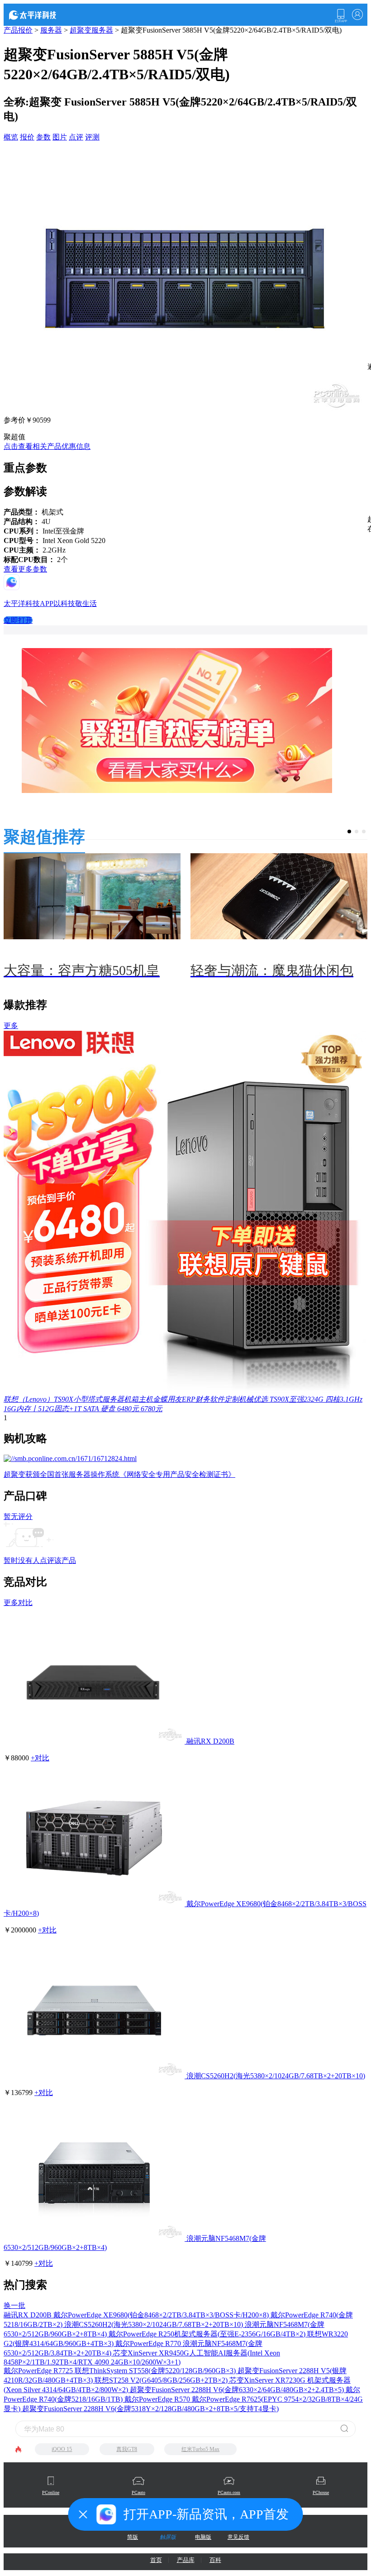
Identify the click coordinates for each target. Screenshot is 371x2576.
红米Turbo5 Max (200, 2449)
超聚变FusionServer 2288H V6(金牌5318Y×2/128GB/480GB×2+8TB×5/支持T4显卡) (150, 2409)
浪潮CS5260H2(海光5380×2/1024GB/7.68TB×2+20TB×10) (276, 2076)
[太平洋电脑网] (45, 14)
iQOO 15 (62, 2449)
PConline (51, 2492)
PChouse (321, 2492)
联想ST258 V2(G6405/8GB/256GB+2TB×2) (162, 2380)
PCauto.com (229, 2492)
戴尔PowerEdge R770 (149, 2343)
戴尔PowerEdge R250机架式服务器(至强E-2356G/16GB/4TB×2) (208, 2334)
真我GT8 (127, 2449)
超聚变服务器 (91, 30)
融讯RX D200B (210, 1741)
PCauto (138, 2492)
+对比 (40, 1758)
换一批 (14, 2305)
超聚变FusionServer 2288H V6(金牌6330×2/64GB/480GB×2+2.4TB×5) (238, 2390)
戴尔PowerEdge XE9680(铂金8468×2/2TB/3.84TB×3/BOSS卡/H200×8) (162, 2315)
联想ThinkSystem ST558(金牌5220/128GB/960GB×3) (156, 2371)
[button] (349, 831)
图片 (60, 137)
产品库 (186, 2560)
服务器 (51, 30)
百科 (215, 2560)
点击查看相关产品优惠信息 (47, 446)
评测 (92, 137)
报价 (27, 137)
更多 (11, 1026)
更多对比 (18, 1603)
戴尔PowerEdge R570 (158, 2399)
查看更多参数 (25, 569)
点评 (76, 137)
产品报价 (18, 30)
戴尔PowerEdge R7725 (39, 2371)
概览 (11, 137)
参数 (43, 137)
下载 (341, 16)
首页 (156, 2560)
